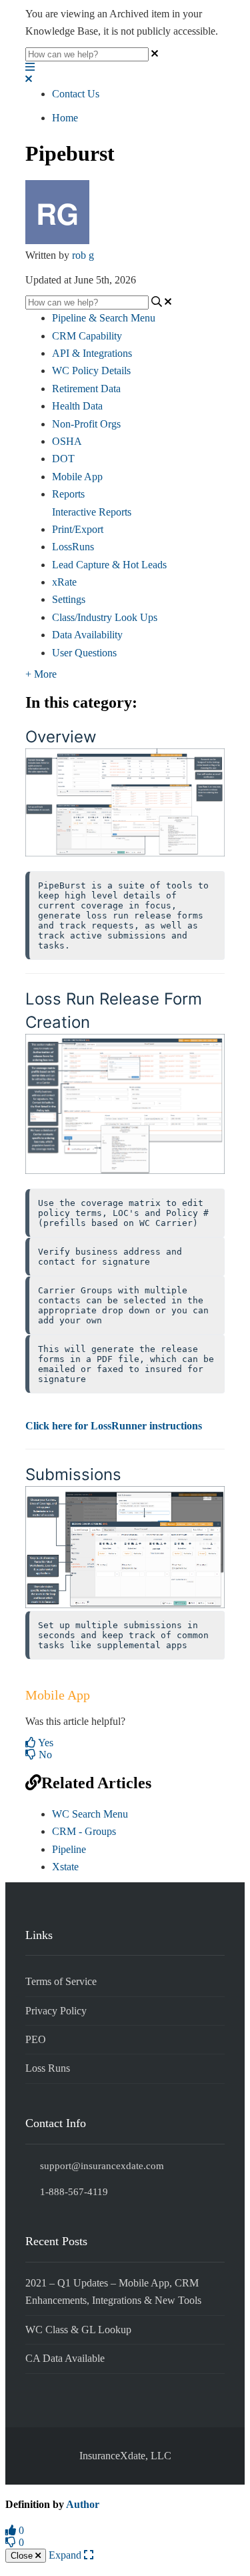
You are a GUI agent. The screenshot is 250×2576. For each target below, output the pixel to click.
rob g (83, 255)
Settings (69, 599)
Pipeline (69, 1849)
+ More (41, 674)
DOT (63, 459)
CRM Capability (87, 336)
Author (83, 2504)
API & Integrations (92, 353)
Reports (68, 494)
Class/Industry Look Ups (105, 617)
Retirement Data (86, 389)
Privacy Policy (56, 2011)
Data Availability (87, 635)
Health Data (77, 406)
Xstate (65, 1867)
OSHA (67, 441)
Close (23, 2556)
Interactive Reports (92, 512)
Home (65, 118)
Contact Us (76, 94)
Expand (66, 2555)
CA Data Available (65, 2358)
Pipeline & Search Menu (104, 318)
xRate (64, 582)
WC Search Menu (90, 1814)
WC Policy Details (91, 371)
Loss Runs (48, 2068)
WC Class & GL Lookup (78, 2330)
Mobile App (77, 477)
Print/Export (78, 529)
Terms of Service (61, 1981)
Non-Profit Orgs (86, 424)
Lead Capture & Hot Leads (109, 565)
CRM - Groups (84, 1831)
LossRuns (73, 547)
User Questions (84, 653)
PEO (36, 2039)
